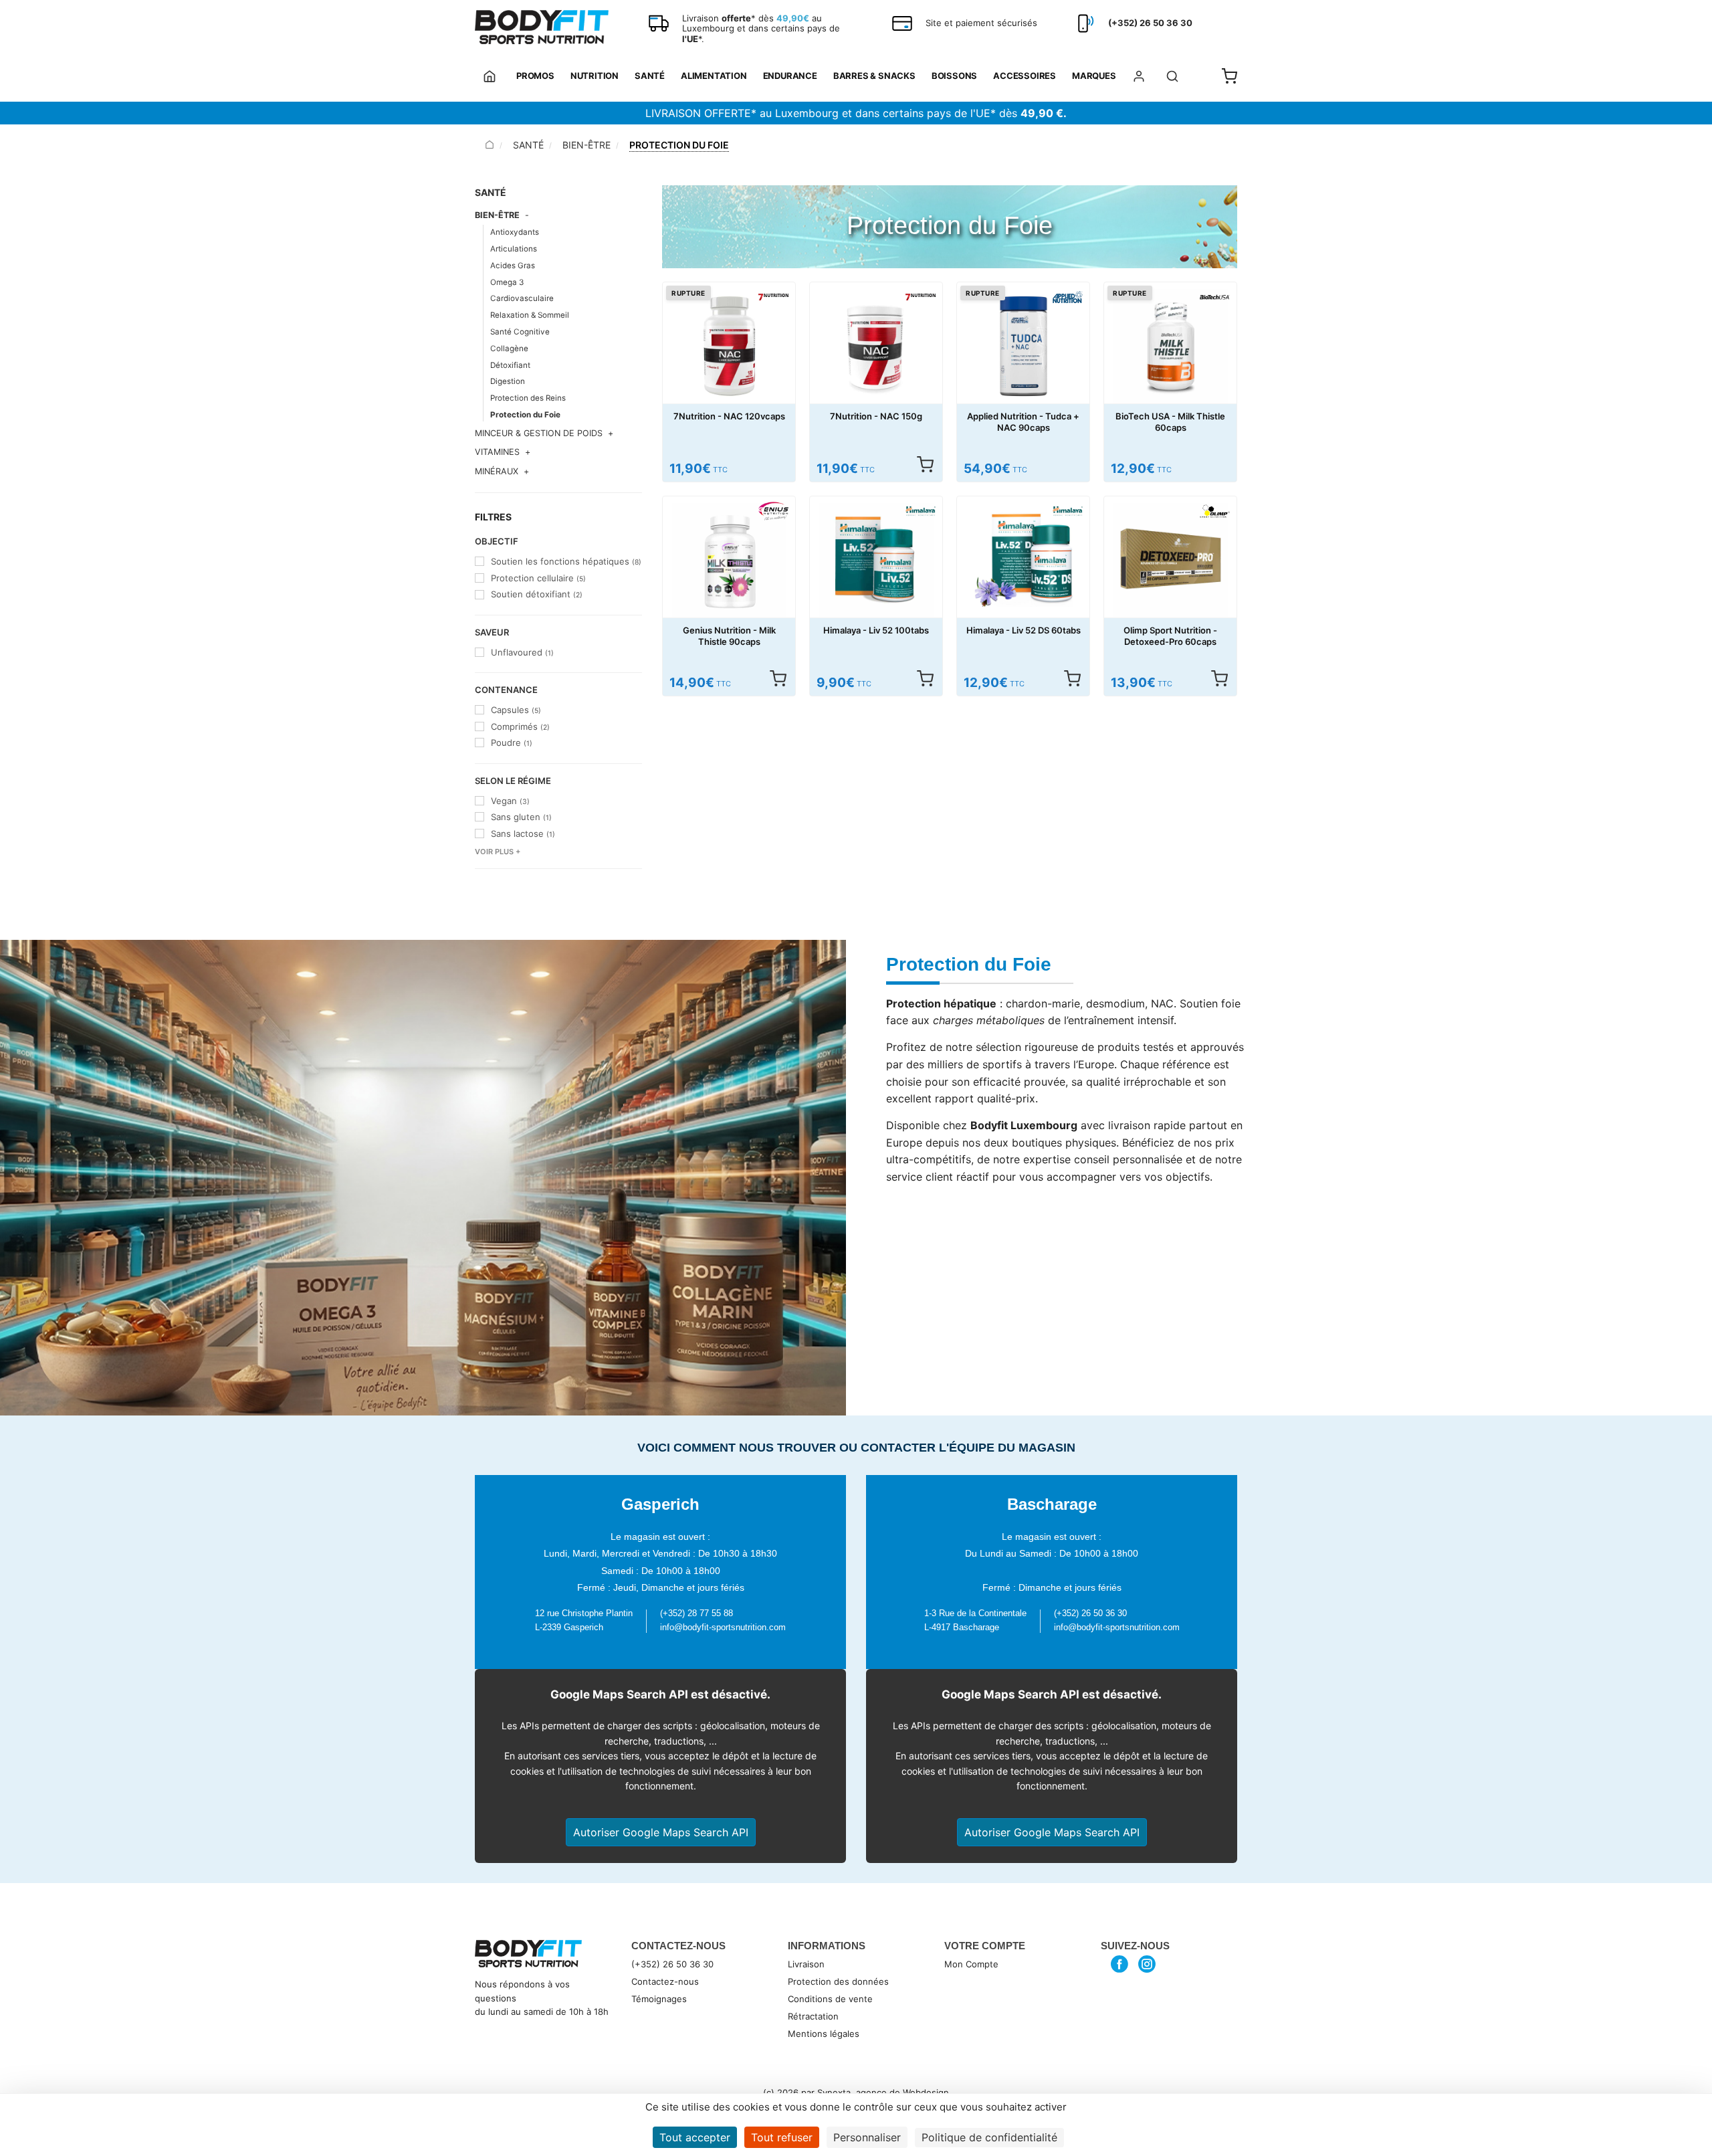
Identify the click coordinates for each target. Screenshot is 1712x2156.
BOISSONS (954, 76)
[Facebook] (1120, 1964)
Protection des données (838, 1981)
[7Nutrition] (773, 297)
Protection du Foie (525, 415)
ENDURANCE (790, 76)
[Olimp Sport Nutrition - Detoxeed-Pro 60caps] (1170, 560)
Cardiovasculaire (522, 298)
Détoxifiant (510, 365)
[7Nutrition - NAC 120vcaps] (729, 346)
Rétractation (813, 2016)
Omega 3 (507, 282)
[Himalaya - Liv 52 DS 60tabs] (1023, 560)
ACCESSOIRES (1025, 76)
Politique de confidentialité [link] (989, 2137)
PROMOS (535, 76)
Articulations (514, 249)
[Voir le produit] (925, 464)
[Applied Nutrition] (1068, 297)
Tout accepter (695, 2137)
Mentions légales (824, 2034)
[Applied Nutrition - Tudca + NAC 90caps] (1023, 346)
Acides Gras (513, 266)
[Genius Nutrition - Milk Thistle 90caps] (729, 560)
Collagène (509, 349)
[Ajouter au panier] (778, 678)
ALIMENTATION (714, 76)
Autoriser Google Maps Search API (661, 1832)
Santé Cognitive (520, 332)
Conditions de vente (830, 1999)
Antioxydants (515, 232)
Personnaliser (867, 2137)
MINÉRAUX (497, 471)
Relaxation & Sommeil (530, 315)
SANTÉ (650, 76)
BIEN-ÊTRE (586, 145)
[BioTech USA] (1215, 297)
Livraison (806, 1964)
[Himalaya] (921, 511)
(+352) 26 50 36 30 (672, 1964)
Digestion (508, 381)
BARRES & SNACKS (874, 76)
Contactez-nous (665, 1981)
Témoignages (659, 1999)
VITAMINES (497, 452)
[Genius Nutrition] (773, 511)
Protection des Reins (528, 398)
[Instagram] (1147, 1964)
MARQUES (1094, 76)
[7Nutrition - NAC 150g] (876, 346)
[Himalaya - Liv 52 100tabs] (876, 560)
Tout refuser (782, 2137)
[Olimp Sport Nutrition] (1215, 511)
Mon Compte (971, 1964)
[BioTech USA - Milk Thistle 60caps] (1170, 346)
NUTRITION (595, 76)
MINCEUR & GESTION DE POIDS (539, 433)
